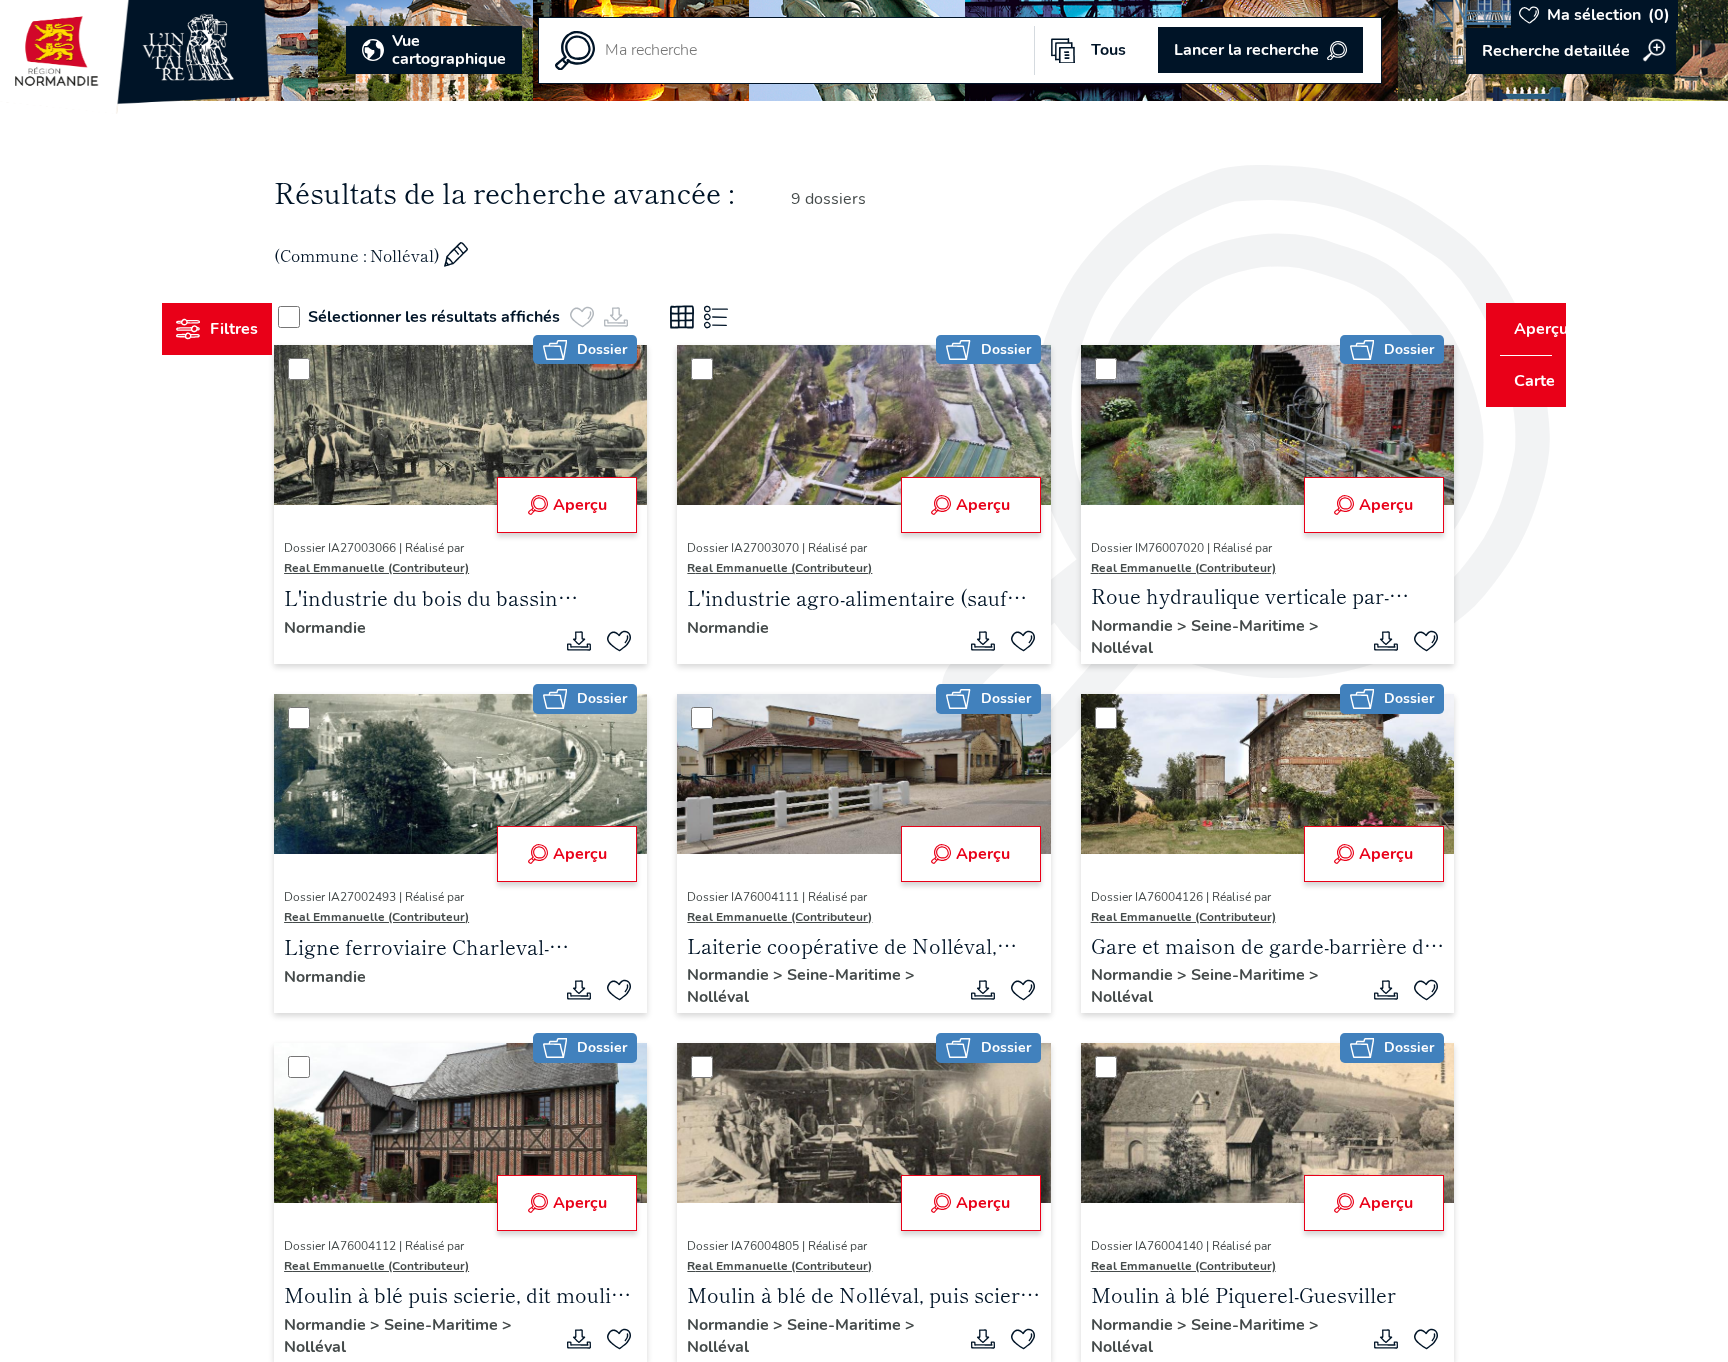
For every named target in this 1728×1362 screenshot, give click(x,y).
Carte (1520, 381)
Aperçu (592, 505)
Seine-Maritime (1237, 626)
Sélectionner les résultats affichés (471, 317)
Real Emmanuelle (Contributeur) (414, 568)
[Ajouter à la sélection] (632, 641)
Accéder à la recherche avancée (1571, 51)
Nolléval (1109, 648)
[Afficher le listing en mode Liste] (753, 317)
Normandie (363, 628)
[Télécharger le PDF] (592, 641)
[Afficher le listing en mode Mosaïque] (719, 317)
